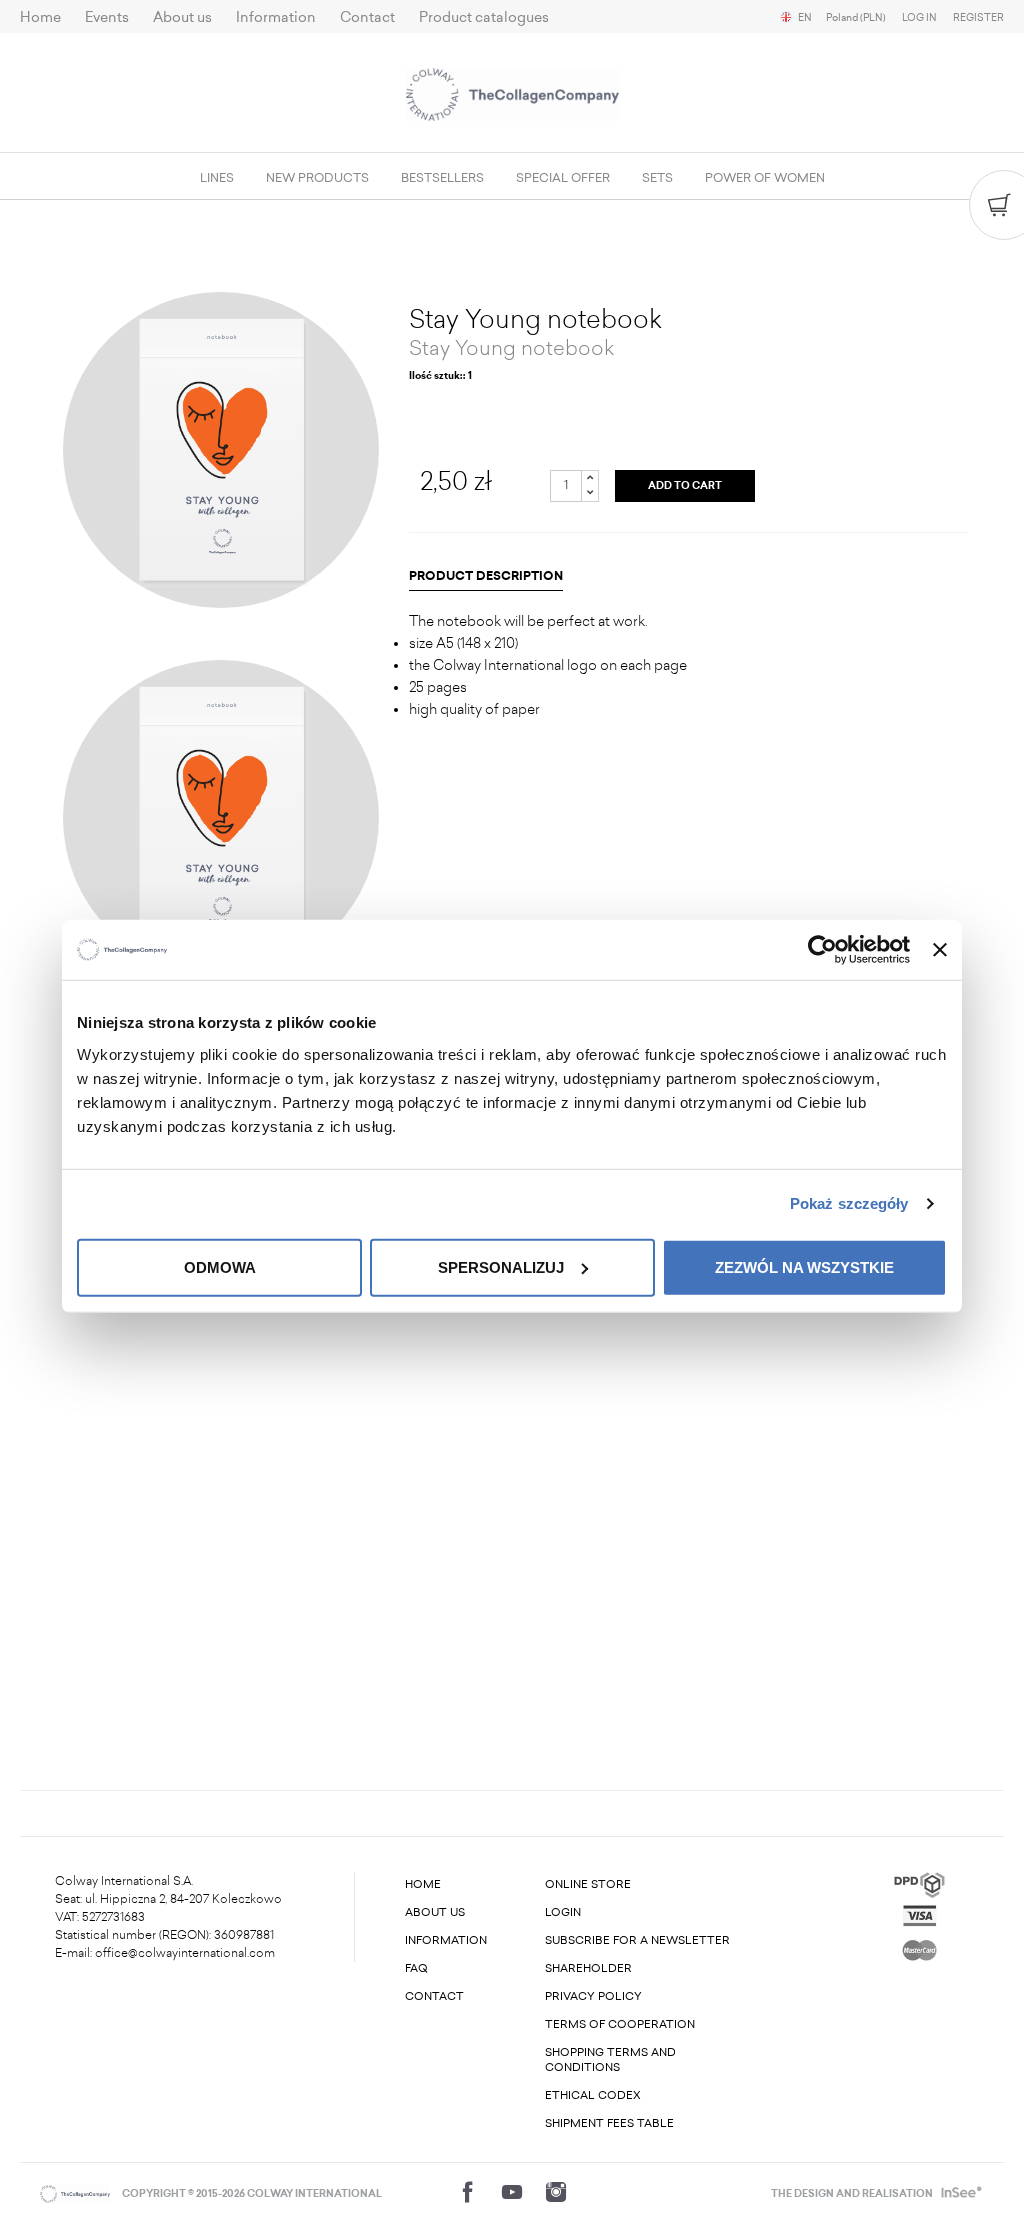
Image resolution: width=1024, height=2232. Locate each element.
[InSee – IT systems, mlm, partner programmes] (959, 2194)
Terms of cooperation (620, 2024)
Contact (367, 17)
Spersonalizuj (501, 1266)
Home (40, 17)
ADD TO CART (685, 486)
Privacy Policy (593, 1996)
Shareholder (588, 1968)
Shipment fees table (609, 2123)
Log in (919, 18)
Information (276, 17)
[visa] (919, 1913)
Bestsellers (442, 178)
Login (563, 1912)
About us (182, 17)
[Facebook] (468, 2192)
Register (978, 18)
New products (317, 178)
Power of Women (765, 178)
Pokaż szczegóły (849, 1203)
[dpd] (919, 1883)
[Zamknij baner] (940, 950)
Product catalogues (484, 17)
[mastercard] (919, 1946)
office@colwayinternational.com (185, 1953)
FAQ (416, 1968)
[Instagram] (556, 2192)
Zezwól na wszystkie (804, 1266)
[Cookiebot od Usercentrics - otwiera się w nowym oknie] (822, 950)
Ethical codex (593, 2095)
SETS (657, 178)
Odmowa (220, 1266)
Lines (217, 178)
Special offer (563, 178)
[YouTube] (512, 2192)
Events (107, 17)
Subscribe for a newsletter (637, 1940)
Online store (588, 1884)
